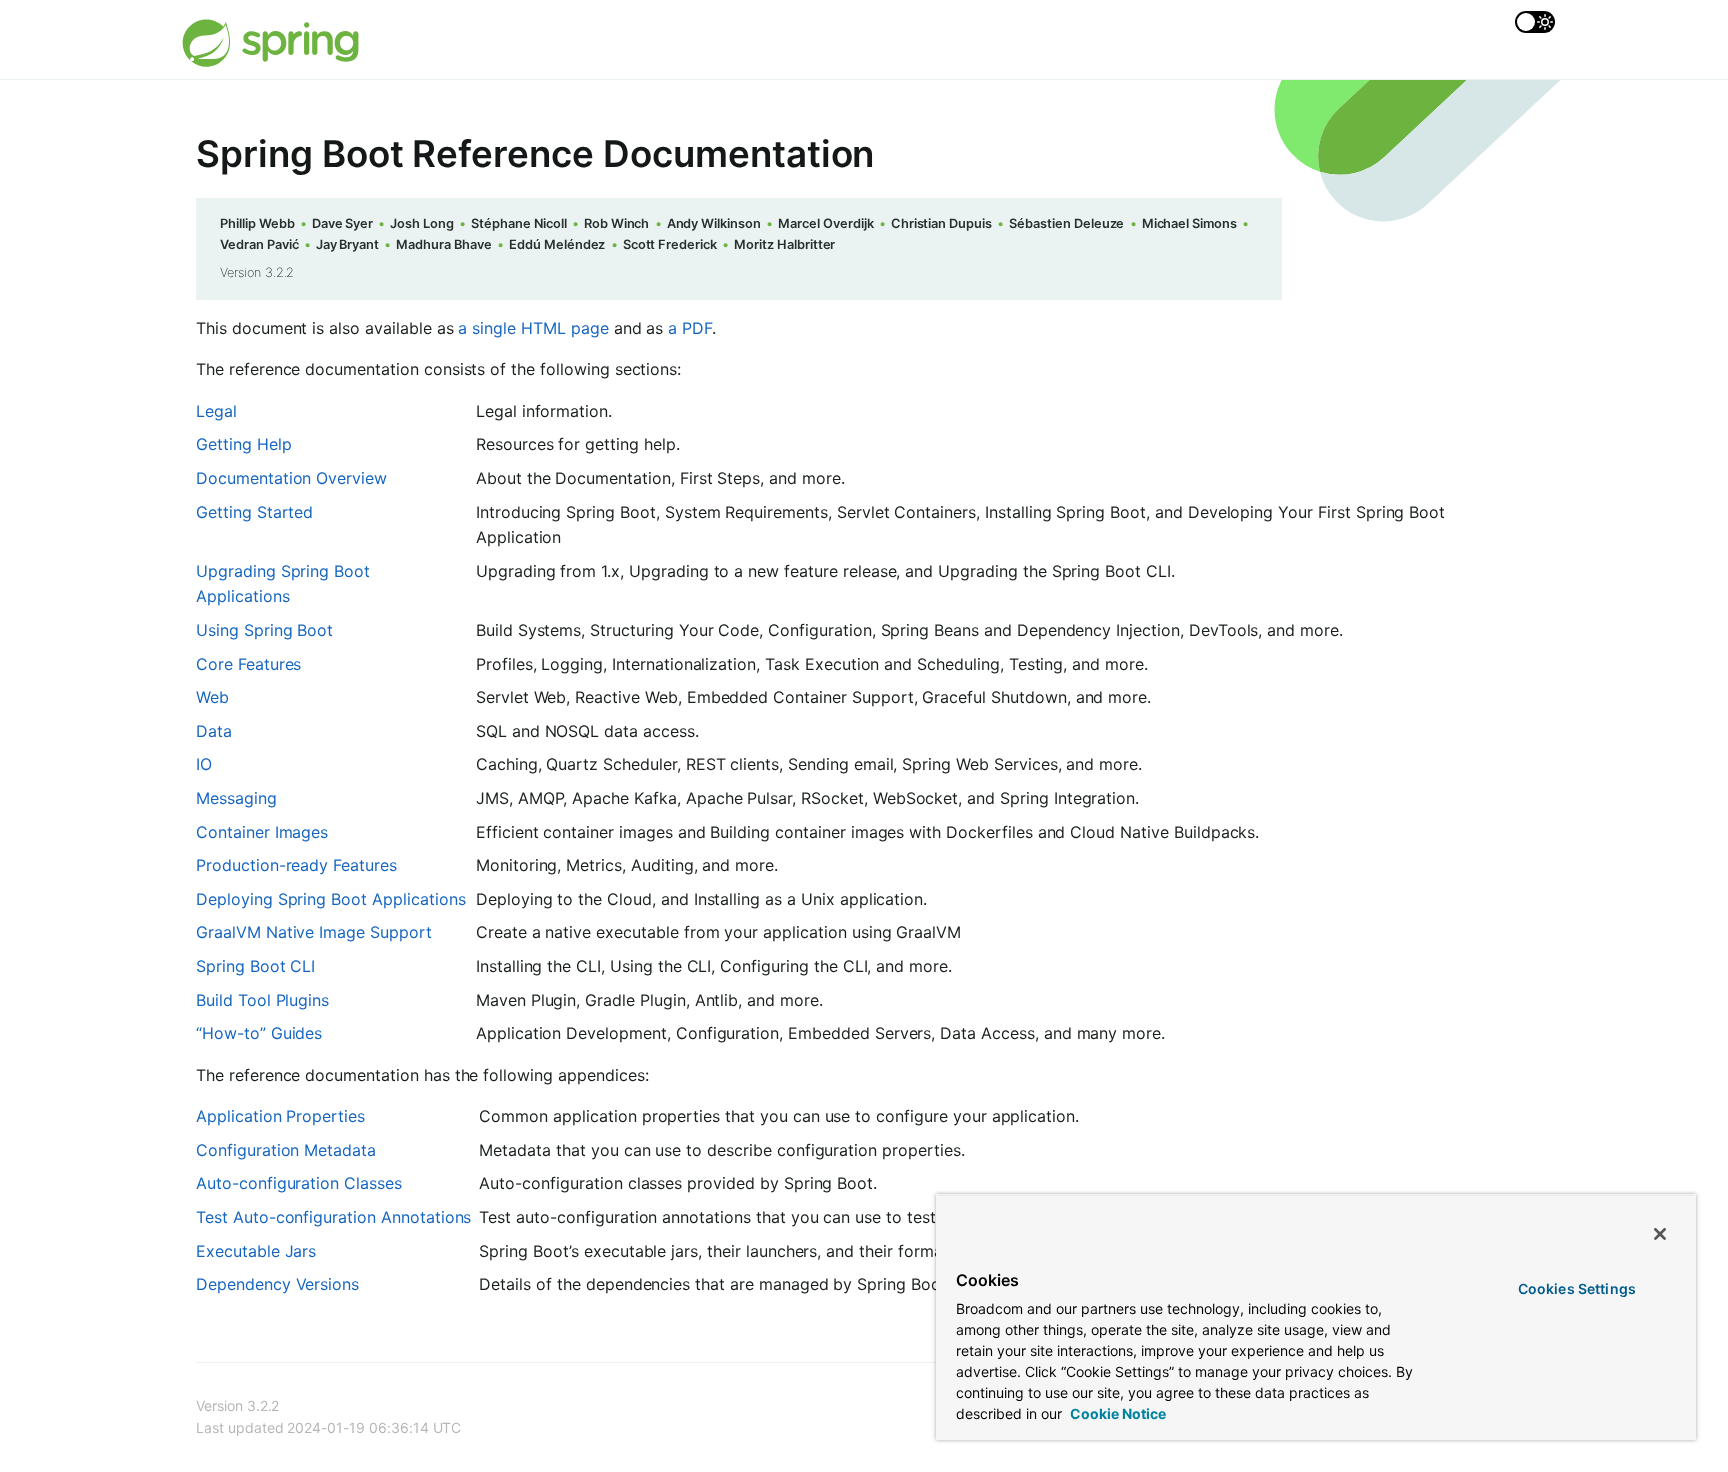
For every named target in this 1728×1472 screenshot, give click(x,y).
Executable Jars (256, 1251)
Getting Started (254, 512)
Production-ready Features (296, 865)
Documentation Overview (291, 478)
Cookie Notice (1116, 1413)
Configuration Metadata (286, 1150)
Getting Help (243, 444)
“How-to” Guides (259, 1033)
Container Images (262, 832)
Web (212, 697)
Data (214, 731)
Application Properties (280, 1116)
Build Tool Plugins (262, 1000)
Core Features (248, 664)
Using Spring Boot (264, 630)
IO (204, 764)
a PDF (690, 328)
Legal (216, 411)
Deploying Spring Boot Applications (331, 899)
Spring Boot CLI (255, 966)
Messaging (236, 798)
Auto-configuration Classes (299, 1183)
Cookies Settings (1577, 1288)
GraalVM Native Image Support (314, 932)
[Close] (1660, 1234)
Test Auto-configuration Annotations (333, 1217)
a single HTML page (533, 328)
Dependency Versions (277, 1284)
